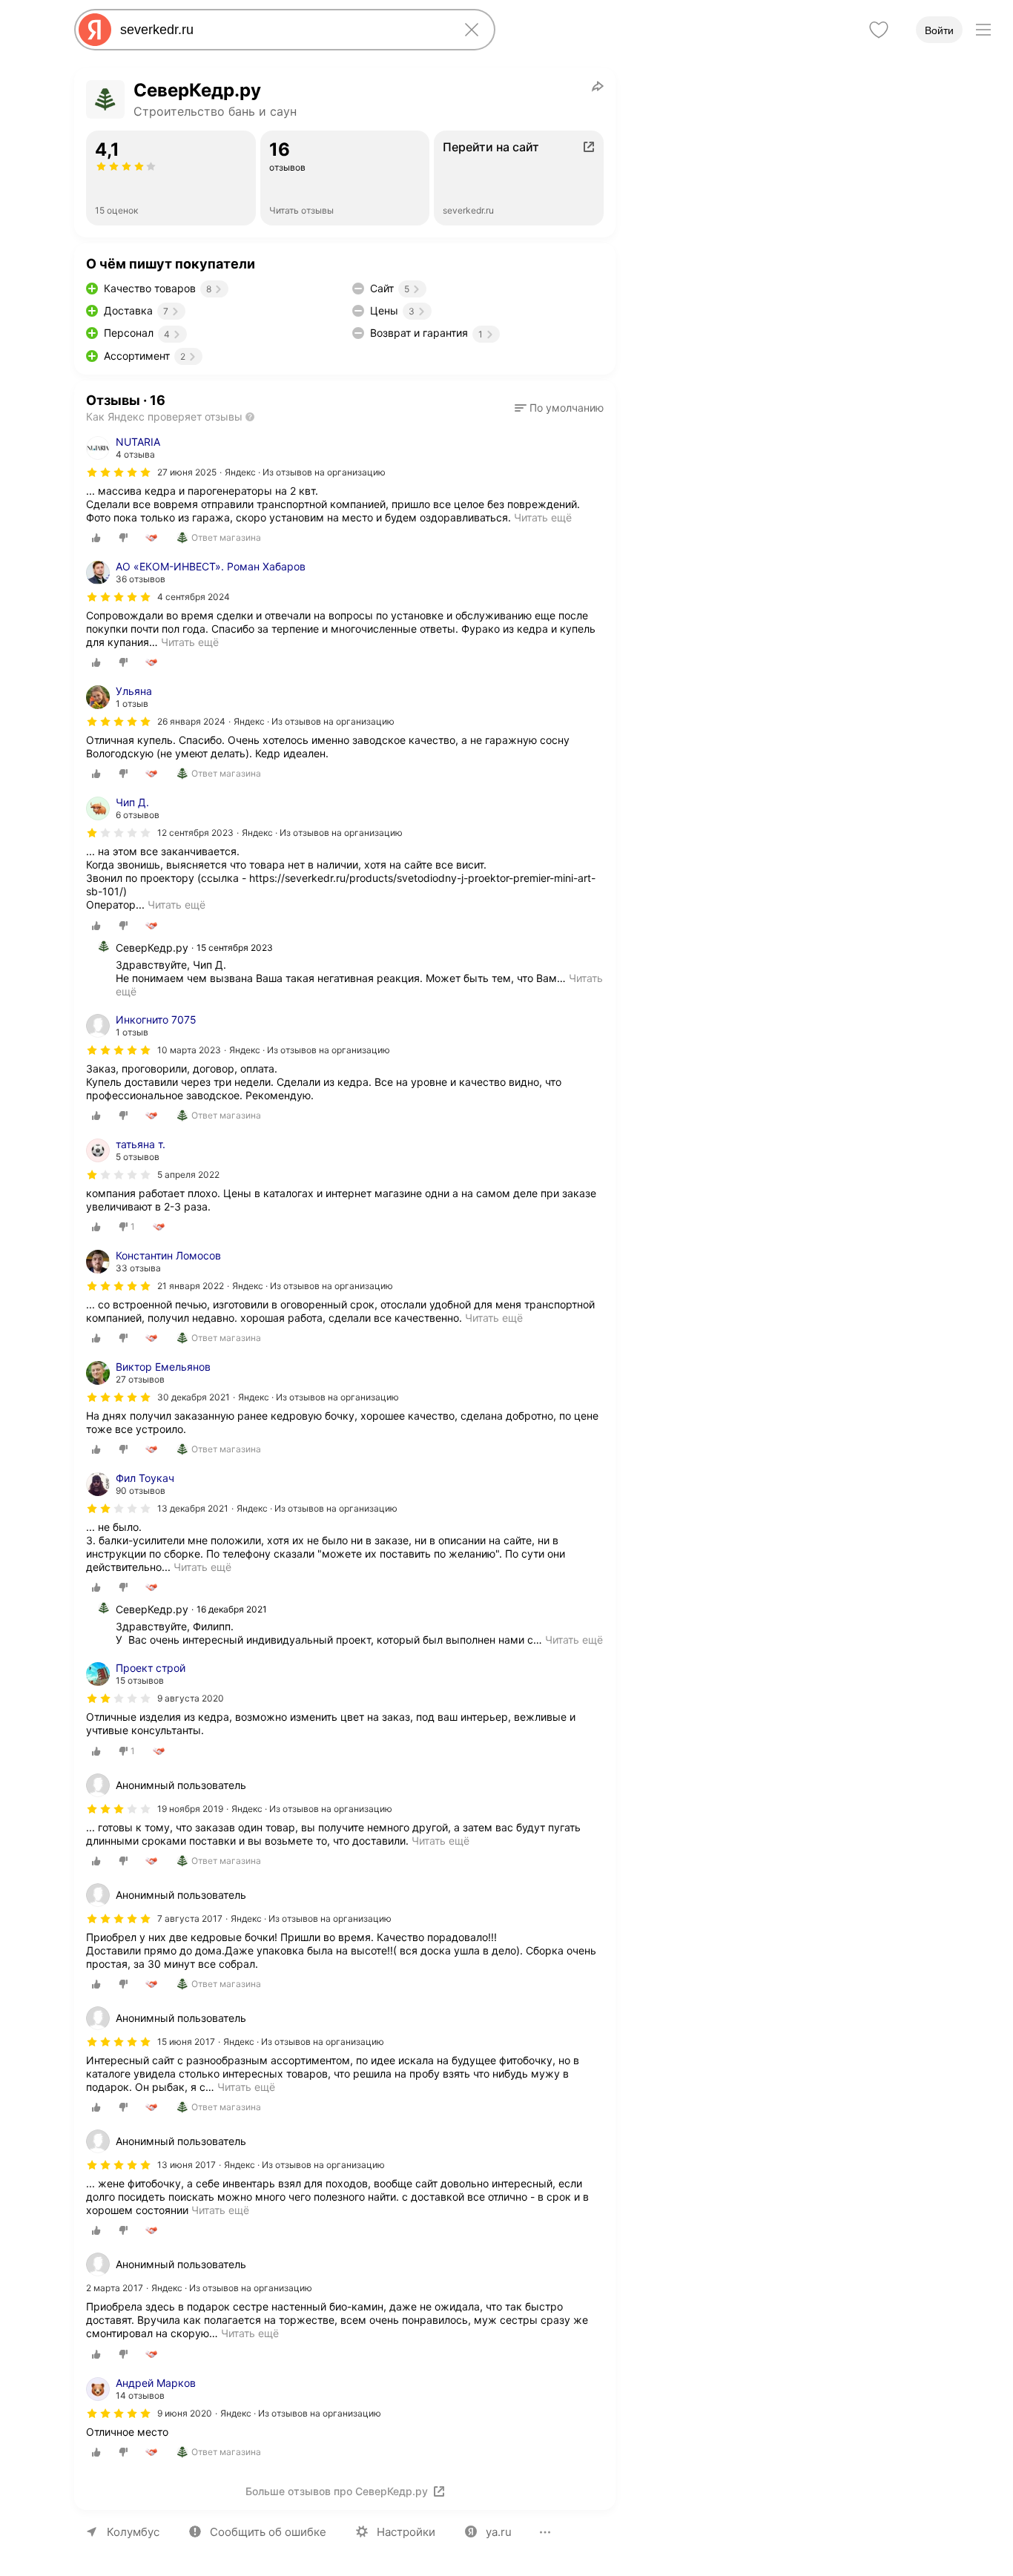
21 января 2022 (191, 1286)
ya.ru (499, 2532)
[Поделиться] (598, 86)
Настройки (406, 2532)
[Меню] (983, 30)
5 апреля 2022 (188, 1175)
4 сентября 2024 (194, 597)
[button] (559, 408)
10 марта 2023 (189, 1050)
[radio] (96, 538)
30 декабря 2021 (194, 1397)
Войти (939, 30)
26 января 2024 (191, 721)
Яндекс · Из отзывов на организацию (305, 472)
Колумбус (133, 2532)
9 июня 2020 (185, 2413)
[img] (119, 472)
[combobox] (282, 30)
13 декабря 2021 (193, 1508)
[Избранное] (879, 30)
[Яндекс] (95, 30)
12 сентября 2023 (195, 833)
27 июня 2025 (187, 472)
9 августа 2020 (191, 1698)
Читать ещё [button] (190, 642)
